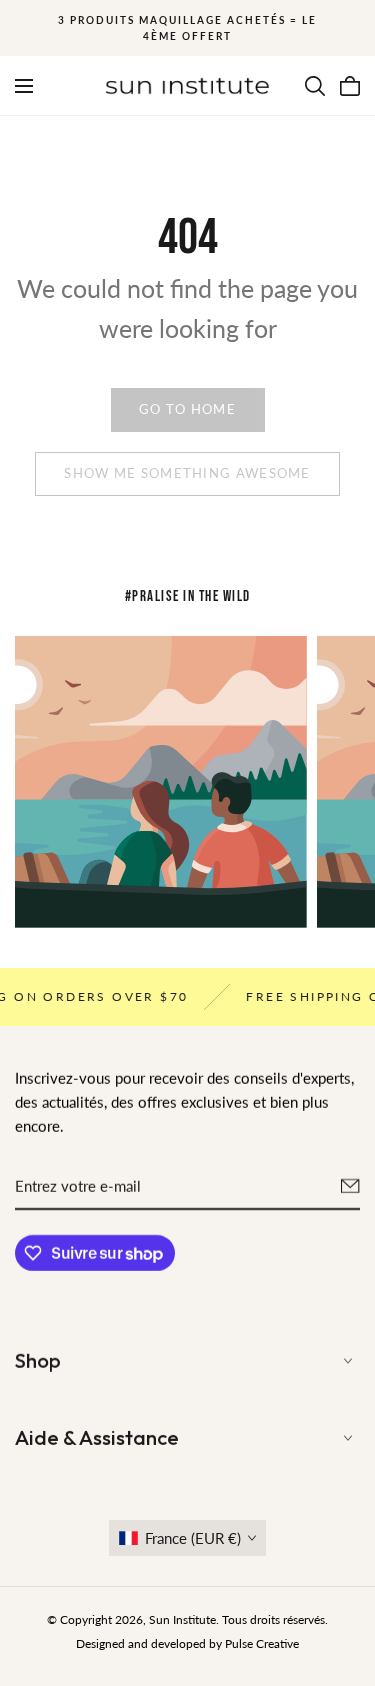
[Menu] (24, 86)
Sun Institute (182, 1619)
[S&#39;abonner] (350, 1186)
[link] (188, 410)
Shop (38, 1360)
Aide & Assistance (97, 1437)
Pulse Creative (262, 1643)
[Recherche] (315, 86)
